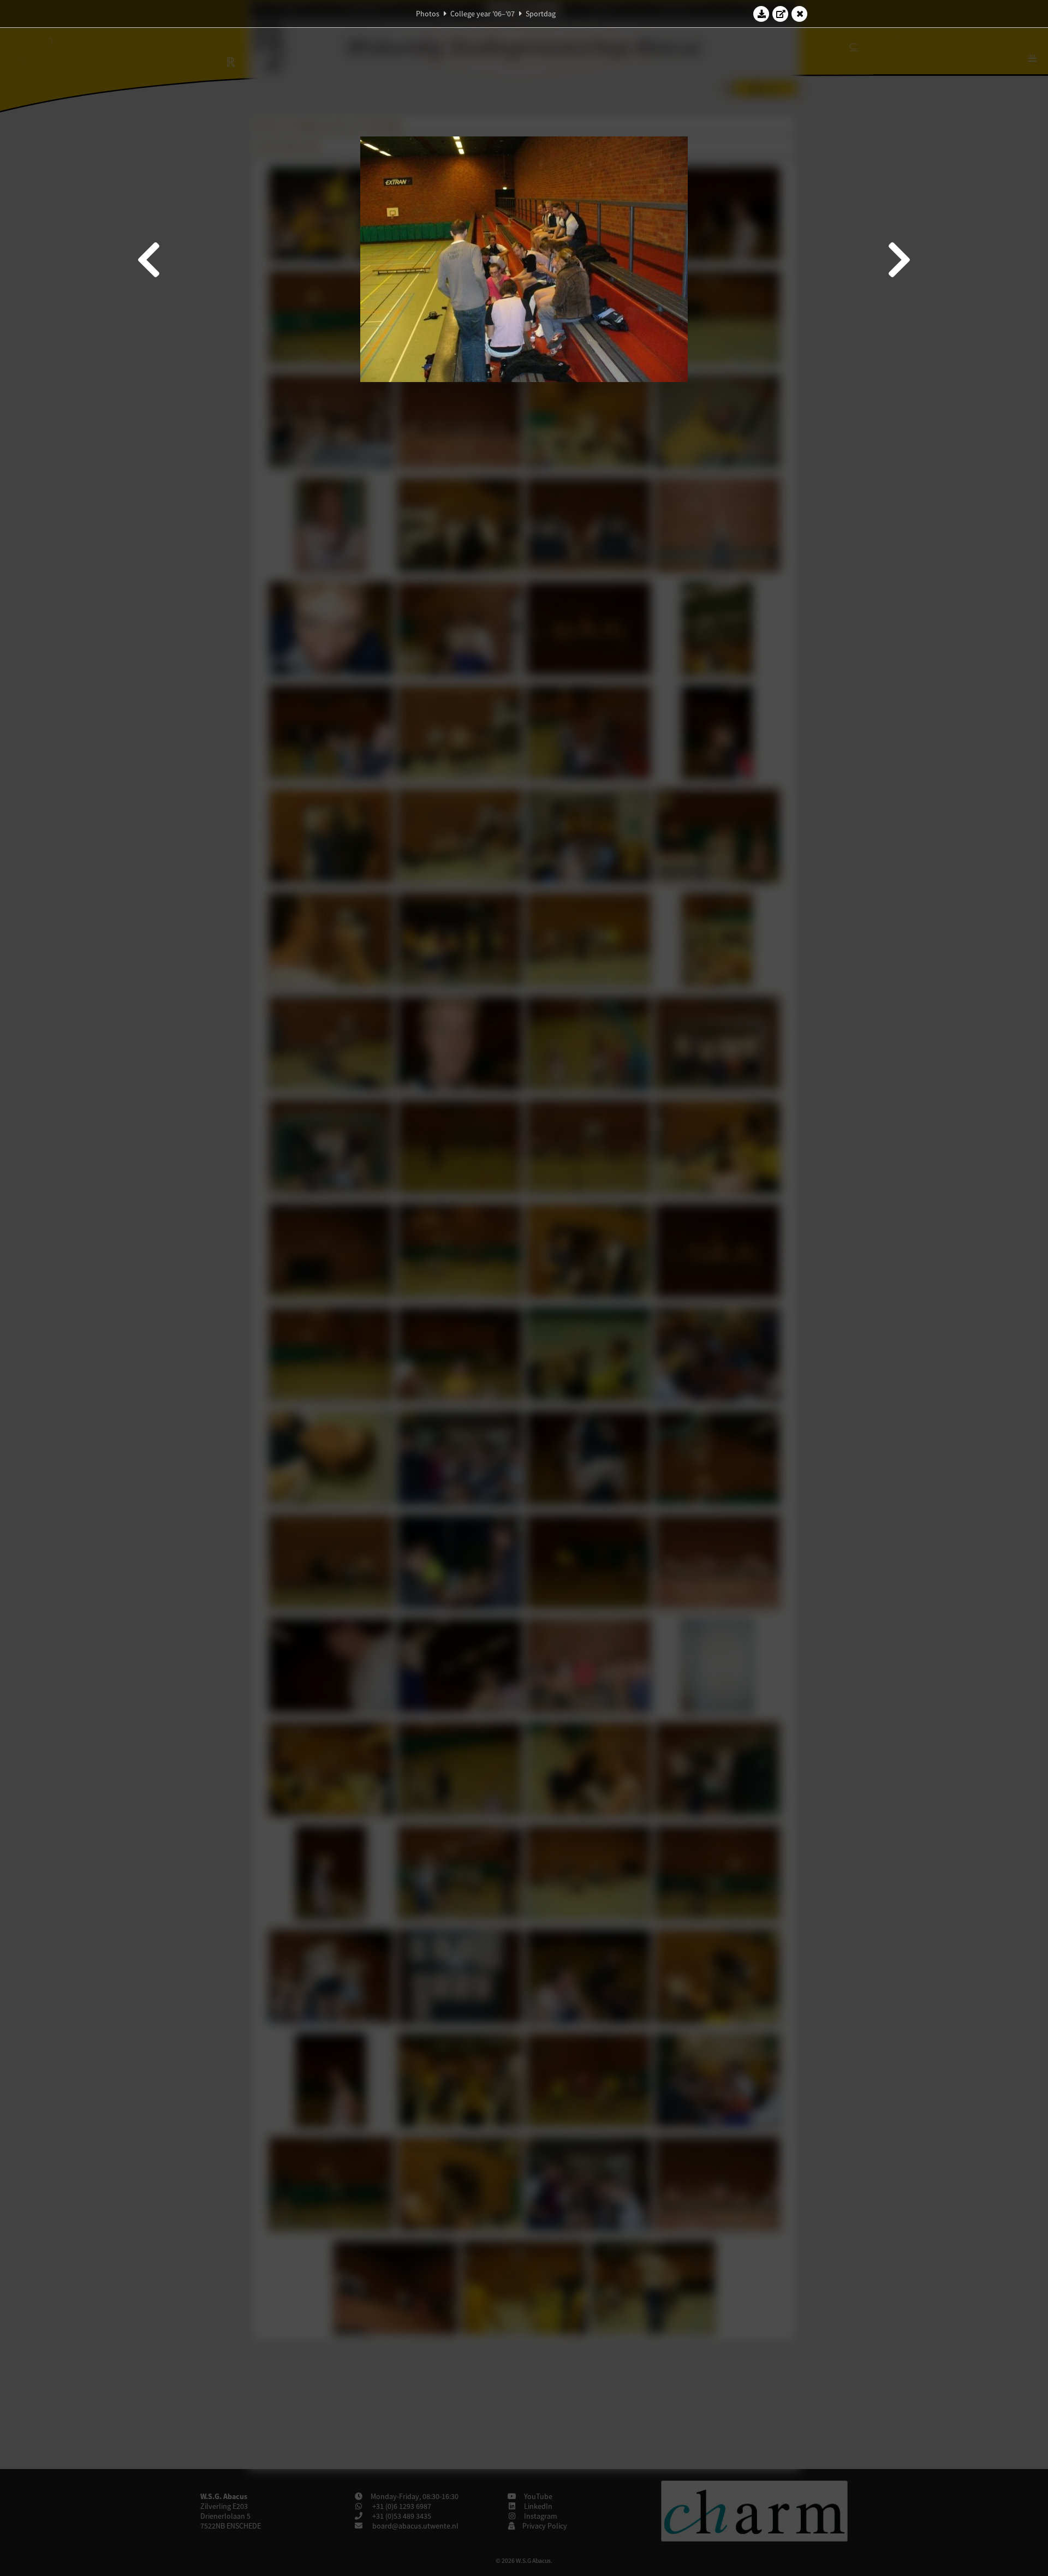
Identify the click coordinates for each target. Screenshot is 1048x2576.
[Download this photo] (761, 14)
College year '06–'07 (483, 14)
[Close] (800, 14)
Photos (428, 14)
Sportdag (541, 14)
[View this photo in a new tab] (781, 14)
